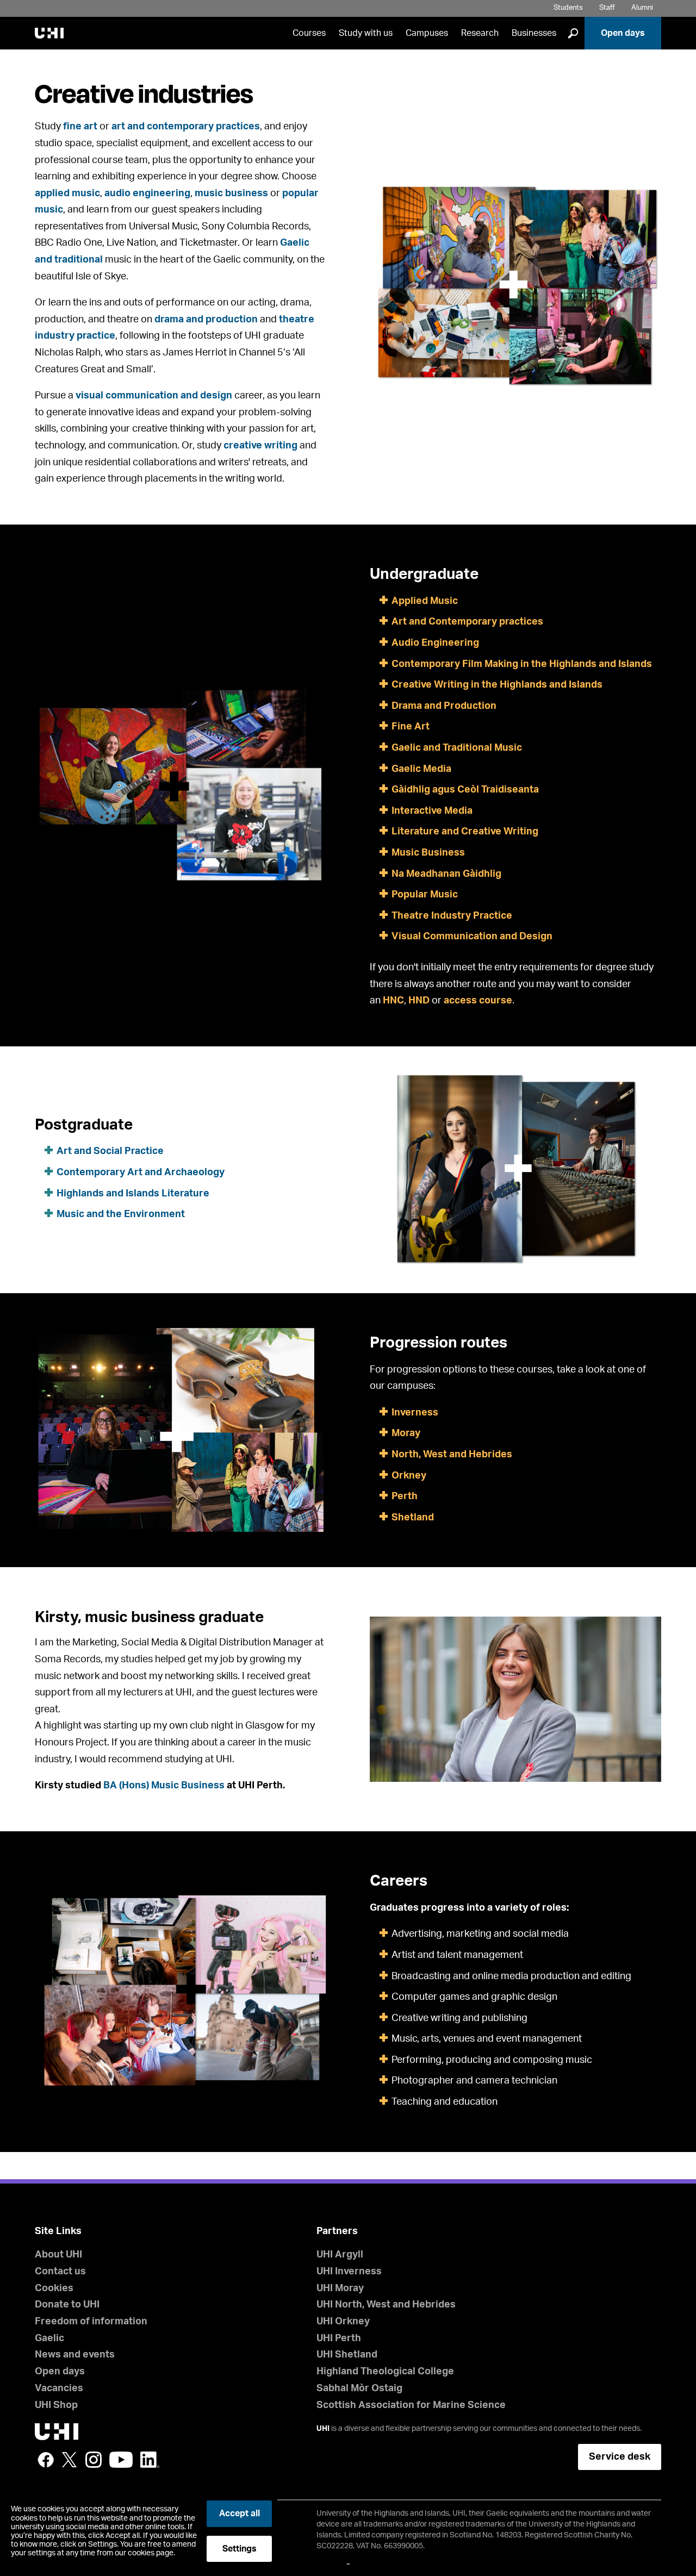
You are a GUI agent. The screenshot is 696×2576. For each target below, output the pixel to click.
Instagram (94, 2460)
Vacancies (59, 2388)
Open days (623, 33)
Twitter (70, 2460)
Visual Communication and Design (472, 937)
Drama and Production (444, 706)
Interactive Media (432, 811)
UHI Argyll (340, 2255)
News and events (75, 2355)
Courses (309, 33)
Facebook (46, 2460)
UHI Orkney (343, 2322)
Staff (607, 8)
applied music (67, 194)
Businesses (534, 33)
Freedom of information (91, 2322)
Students (568, 8)
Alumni (642, 8)
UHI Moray (340, 2288)
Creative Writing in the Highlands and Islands (497, 685)
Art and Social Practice (110, 1151)
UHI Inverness (349, 2272)
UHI (323, 2429)
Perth (405, 1496)
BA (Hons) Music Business (165, 1786)
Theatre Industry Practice (452, 916)
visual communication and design (154, 396)
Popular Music (425, 895)
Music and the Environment (121, 1214)
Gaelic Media (421, 769)
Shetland (413, 1518)
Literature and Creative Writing (465, 832)
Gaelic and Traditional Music (457, 748)
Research (480, 33)
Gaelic (49, 2338)
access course (478, 1001)
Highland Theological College (385, 2372)
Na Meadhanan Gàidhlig (446, 874)
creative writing (260, 446)
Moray (406, 1433)
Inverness (415, 1413)
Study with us (366, 33)
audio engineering (147, 194)
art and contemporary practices (186, 127)
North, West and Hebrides (452, 1455)
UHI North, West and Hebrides (386, 2305)
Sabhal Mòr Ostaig (359, 2388)
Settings (240, 2549)
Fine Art (411, 727)
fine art (80, 127)
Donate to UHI (67, 2305)
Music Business (428, 853)
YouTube (121, 2460)
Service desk (620, 2457)
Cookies (54, 2288)
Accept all (240, 2513)
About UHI (58, 2255)
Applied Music (425, 601)
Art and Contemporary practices (467, 622)
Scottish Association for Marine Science (411, 2405)
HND (419, 1001)
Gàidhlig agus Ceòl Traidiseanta (465, 790)
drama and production (206, 320)
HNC (393, 1001)
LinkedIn (150, 2460)
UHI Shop (56, 2405)
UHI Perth (339, 2338)
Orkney (409, 1476)
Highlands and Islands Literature (133, 1194)
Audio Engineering (435, 643)
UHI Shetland (347, 2355)
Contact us (60, 2272)
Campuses (427, 33)
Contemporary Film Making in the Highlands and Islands (522, 664)
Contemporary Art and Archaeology (141, 1172)
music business (231, 194)
